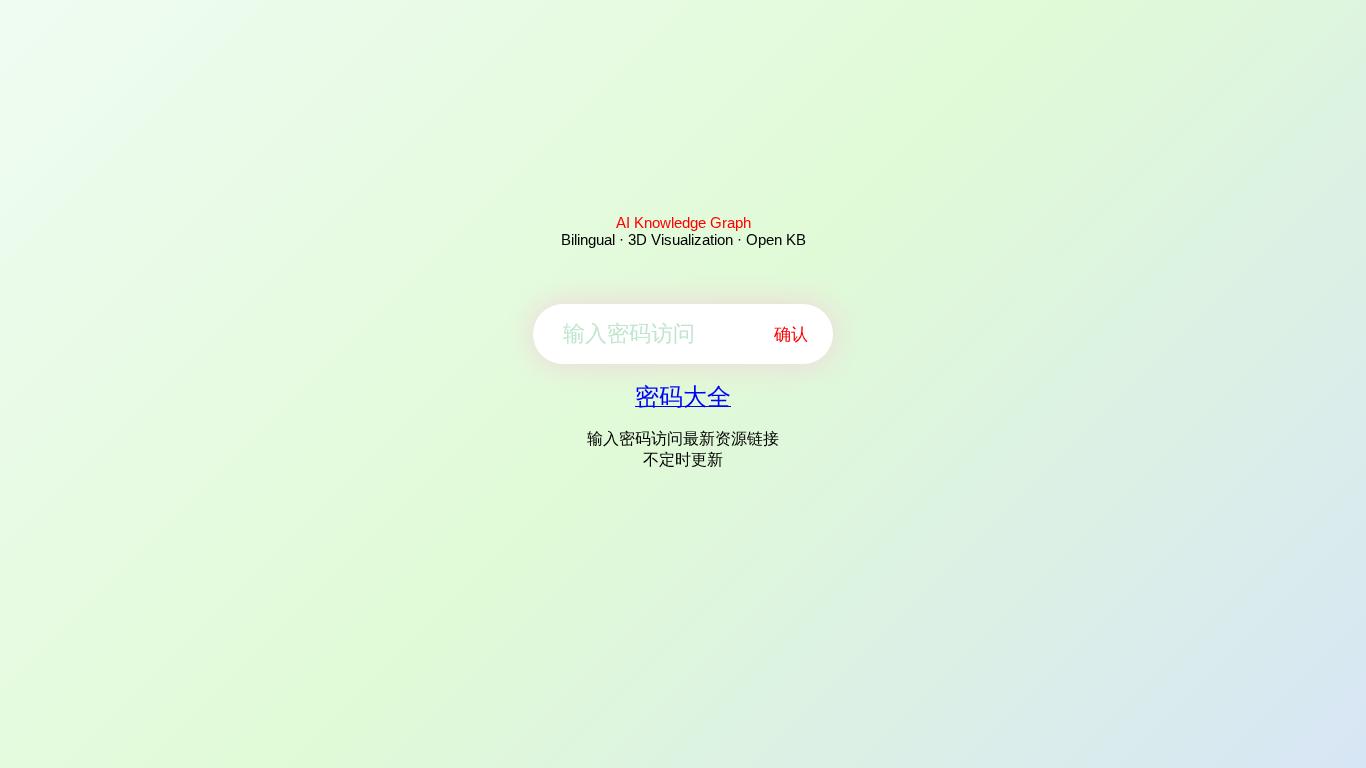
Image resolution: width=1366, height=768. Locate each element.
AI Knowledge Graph (683, 222)
